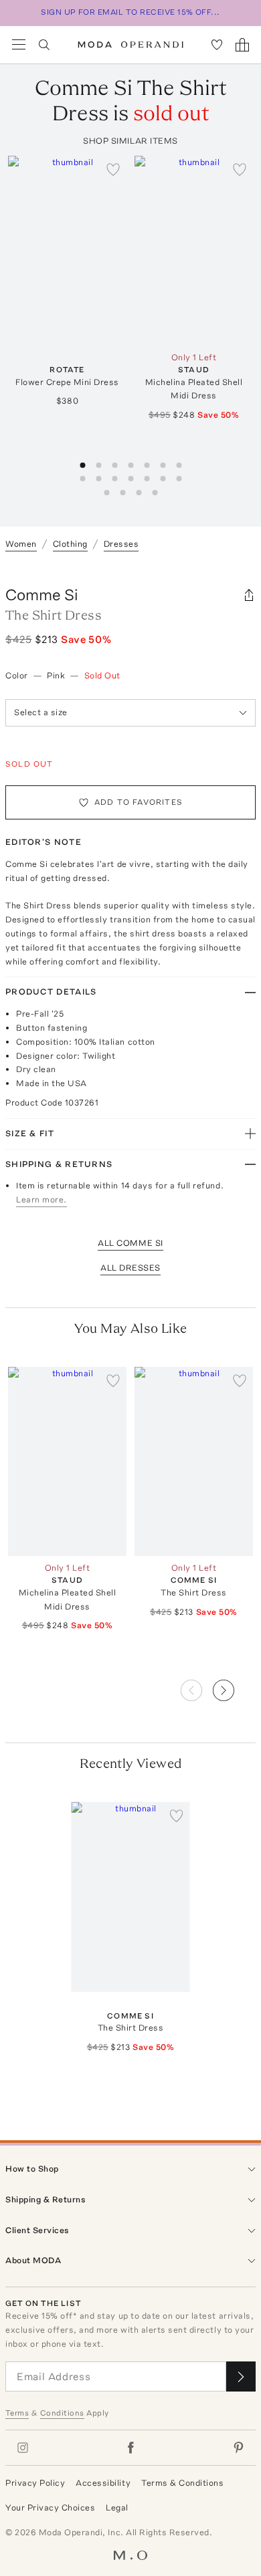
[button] (234, 1686)
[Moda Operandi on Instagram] (23, 2448)
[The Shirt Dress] (194, 1461)
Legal (117, 2507)
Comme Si (42, 595)
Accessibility (103, 2483)
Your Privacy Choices (50, 2507)
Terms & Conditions (182, 2483)
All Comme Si (130, 1243)
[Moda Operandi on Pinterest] (238, 2448)
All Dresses (130, 1268)
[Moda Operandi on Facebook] (130, 2448)
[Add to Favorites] (113, 169)
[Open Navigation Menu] (19, 45)
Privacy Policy (35, 2483)
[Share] (249, 595)
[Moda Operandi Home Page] (131, 45)
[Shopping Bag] (242, 45)
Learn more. (41, 1199)
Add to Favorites (139, 802)
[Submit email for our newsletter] (241, 2376)
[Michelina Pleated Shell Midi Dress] (194, 250)
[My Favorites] (217, 45)
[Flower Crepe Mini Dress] (67, 250)
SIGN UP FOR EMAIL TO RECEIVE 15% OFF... (130, 12)
